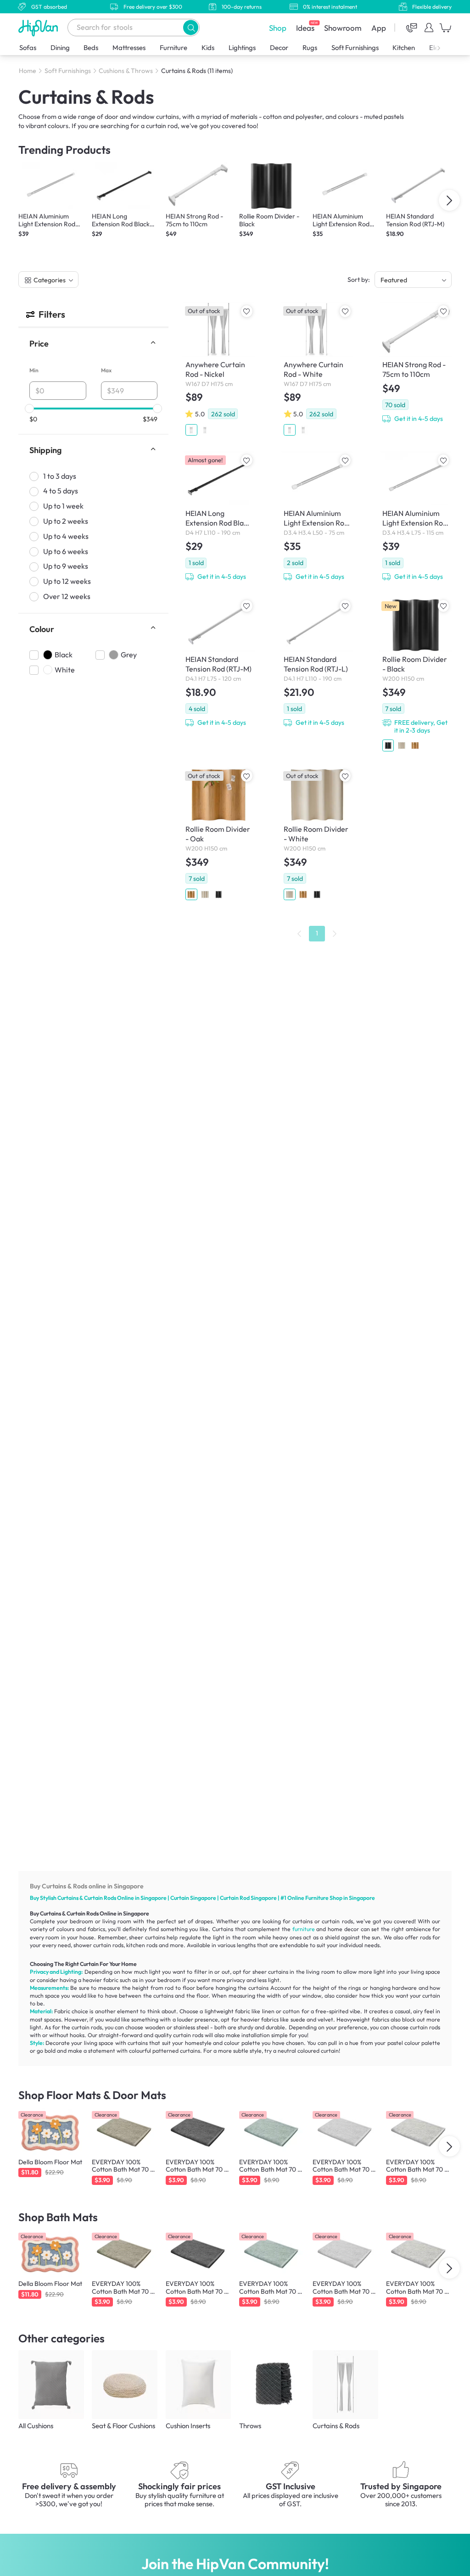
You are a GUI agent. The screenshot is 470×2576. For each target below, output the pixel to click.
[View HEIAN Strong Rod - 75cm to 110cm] (415, 364)
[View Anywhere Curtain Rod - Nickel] (218, 371)
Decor (279, 48)
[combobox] (134, 28)
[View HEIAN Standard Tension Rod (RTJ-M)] (218, 664)
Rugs (310, 48)
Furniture (173, 48)
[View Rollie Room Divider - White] (317, 836)
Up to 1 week (63, 506)
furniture (304, 1929)
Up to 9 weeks (66, 566)
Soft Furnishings (355, 48)
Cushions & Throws (126, 71)
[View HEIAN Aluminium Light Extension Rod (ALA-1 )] (317, 518)
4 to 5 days (61, 491)
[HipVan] (39, 28)
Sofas (28, 48)
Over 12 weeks (67, 596)
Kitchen (404, 48)
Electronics (445, 48)
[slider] (29, 409)
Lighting (71, 1972)
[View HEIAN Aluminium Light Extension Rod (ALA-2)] (415, 518)
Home (28, 71)
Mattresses (129, 48)
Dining (60, 48)
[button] (191, 27)
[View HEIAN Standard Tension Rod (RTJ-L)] (317, 664)
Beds (91, 48)
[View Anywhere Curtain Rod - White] (317, 371)
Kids (208, 48)
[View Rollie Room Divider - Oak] (218, 836)
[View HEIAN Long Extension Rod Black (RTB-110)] (218, 518)
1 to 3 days (60, 476)
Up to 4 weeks (66, 536)
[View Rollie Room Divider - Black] (415, 676)
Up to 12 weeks (67, 581)
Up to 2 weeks (66, 521)
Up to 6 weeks (66, 551)
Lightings (242, 48)
